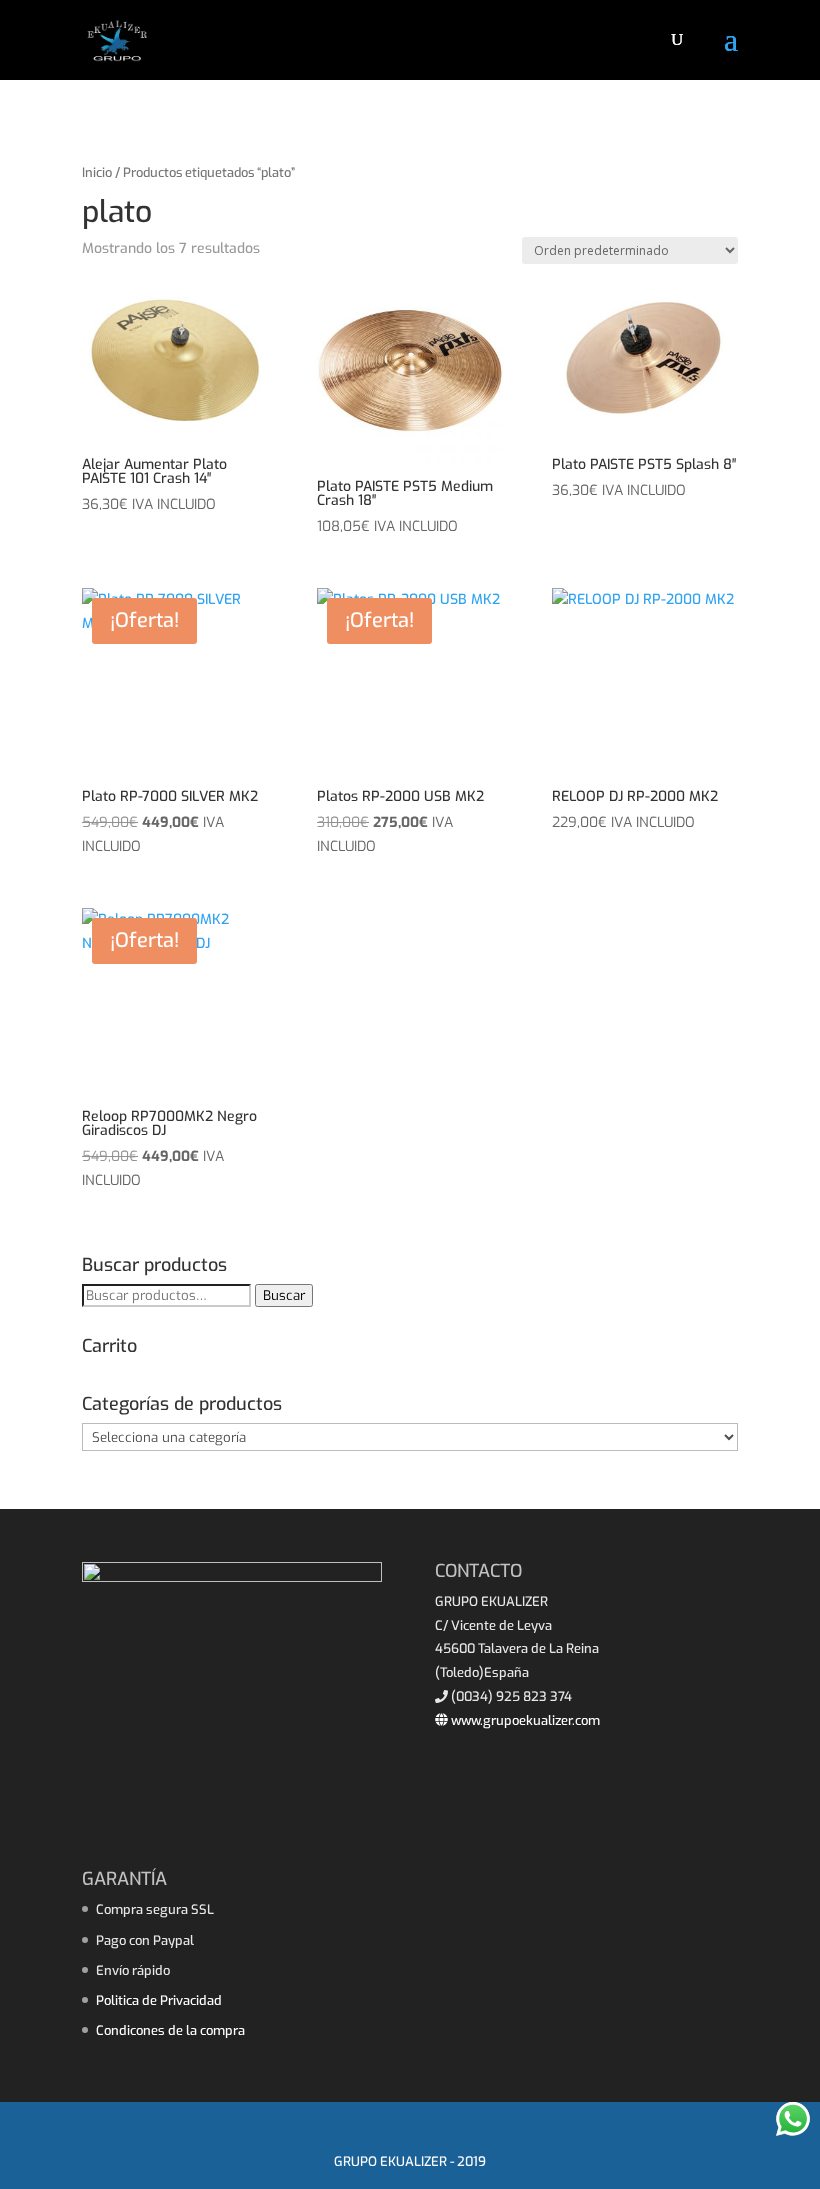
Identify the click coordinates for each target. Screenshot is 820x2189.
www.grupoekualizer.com (524, 1720)
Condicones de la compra (170, 2030)
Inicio (97, 172)
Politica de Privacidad (159, 2000)
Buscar (284, 1295)
